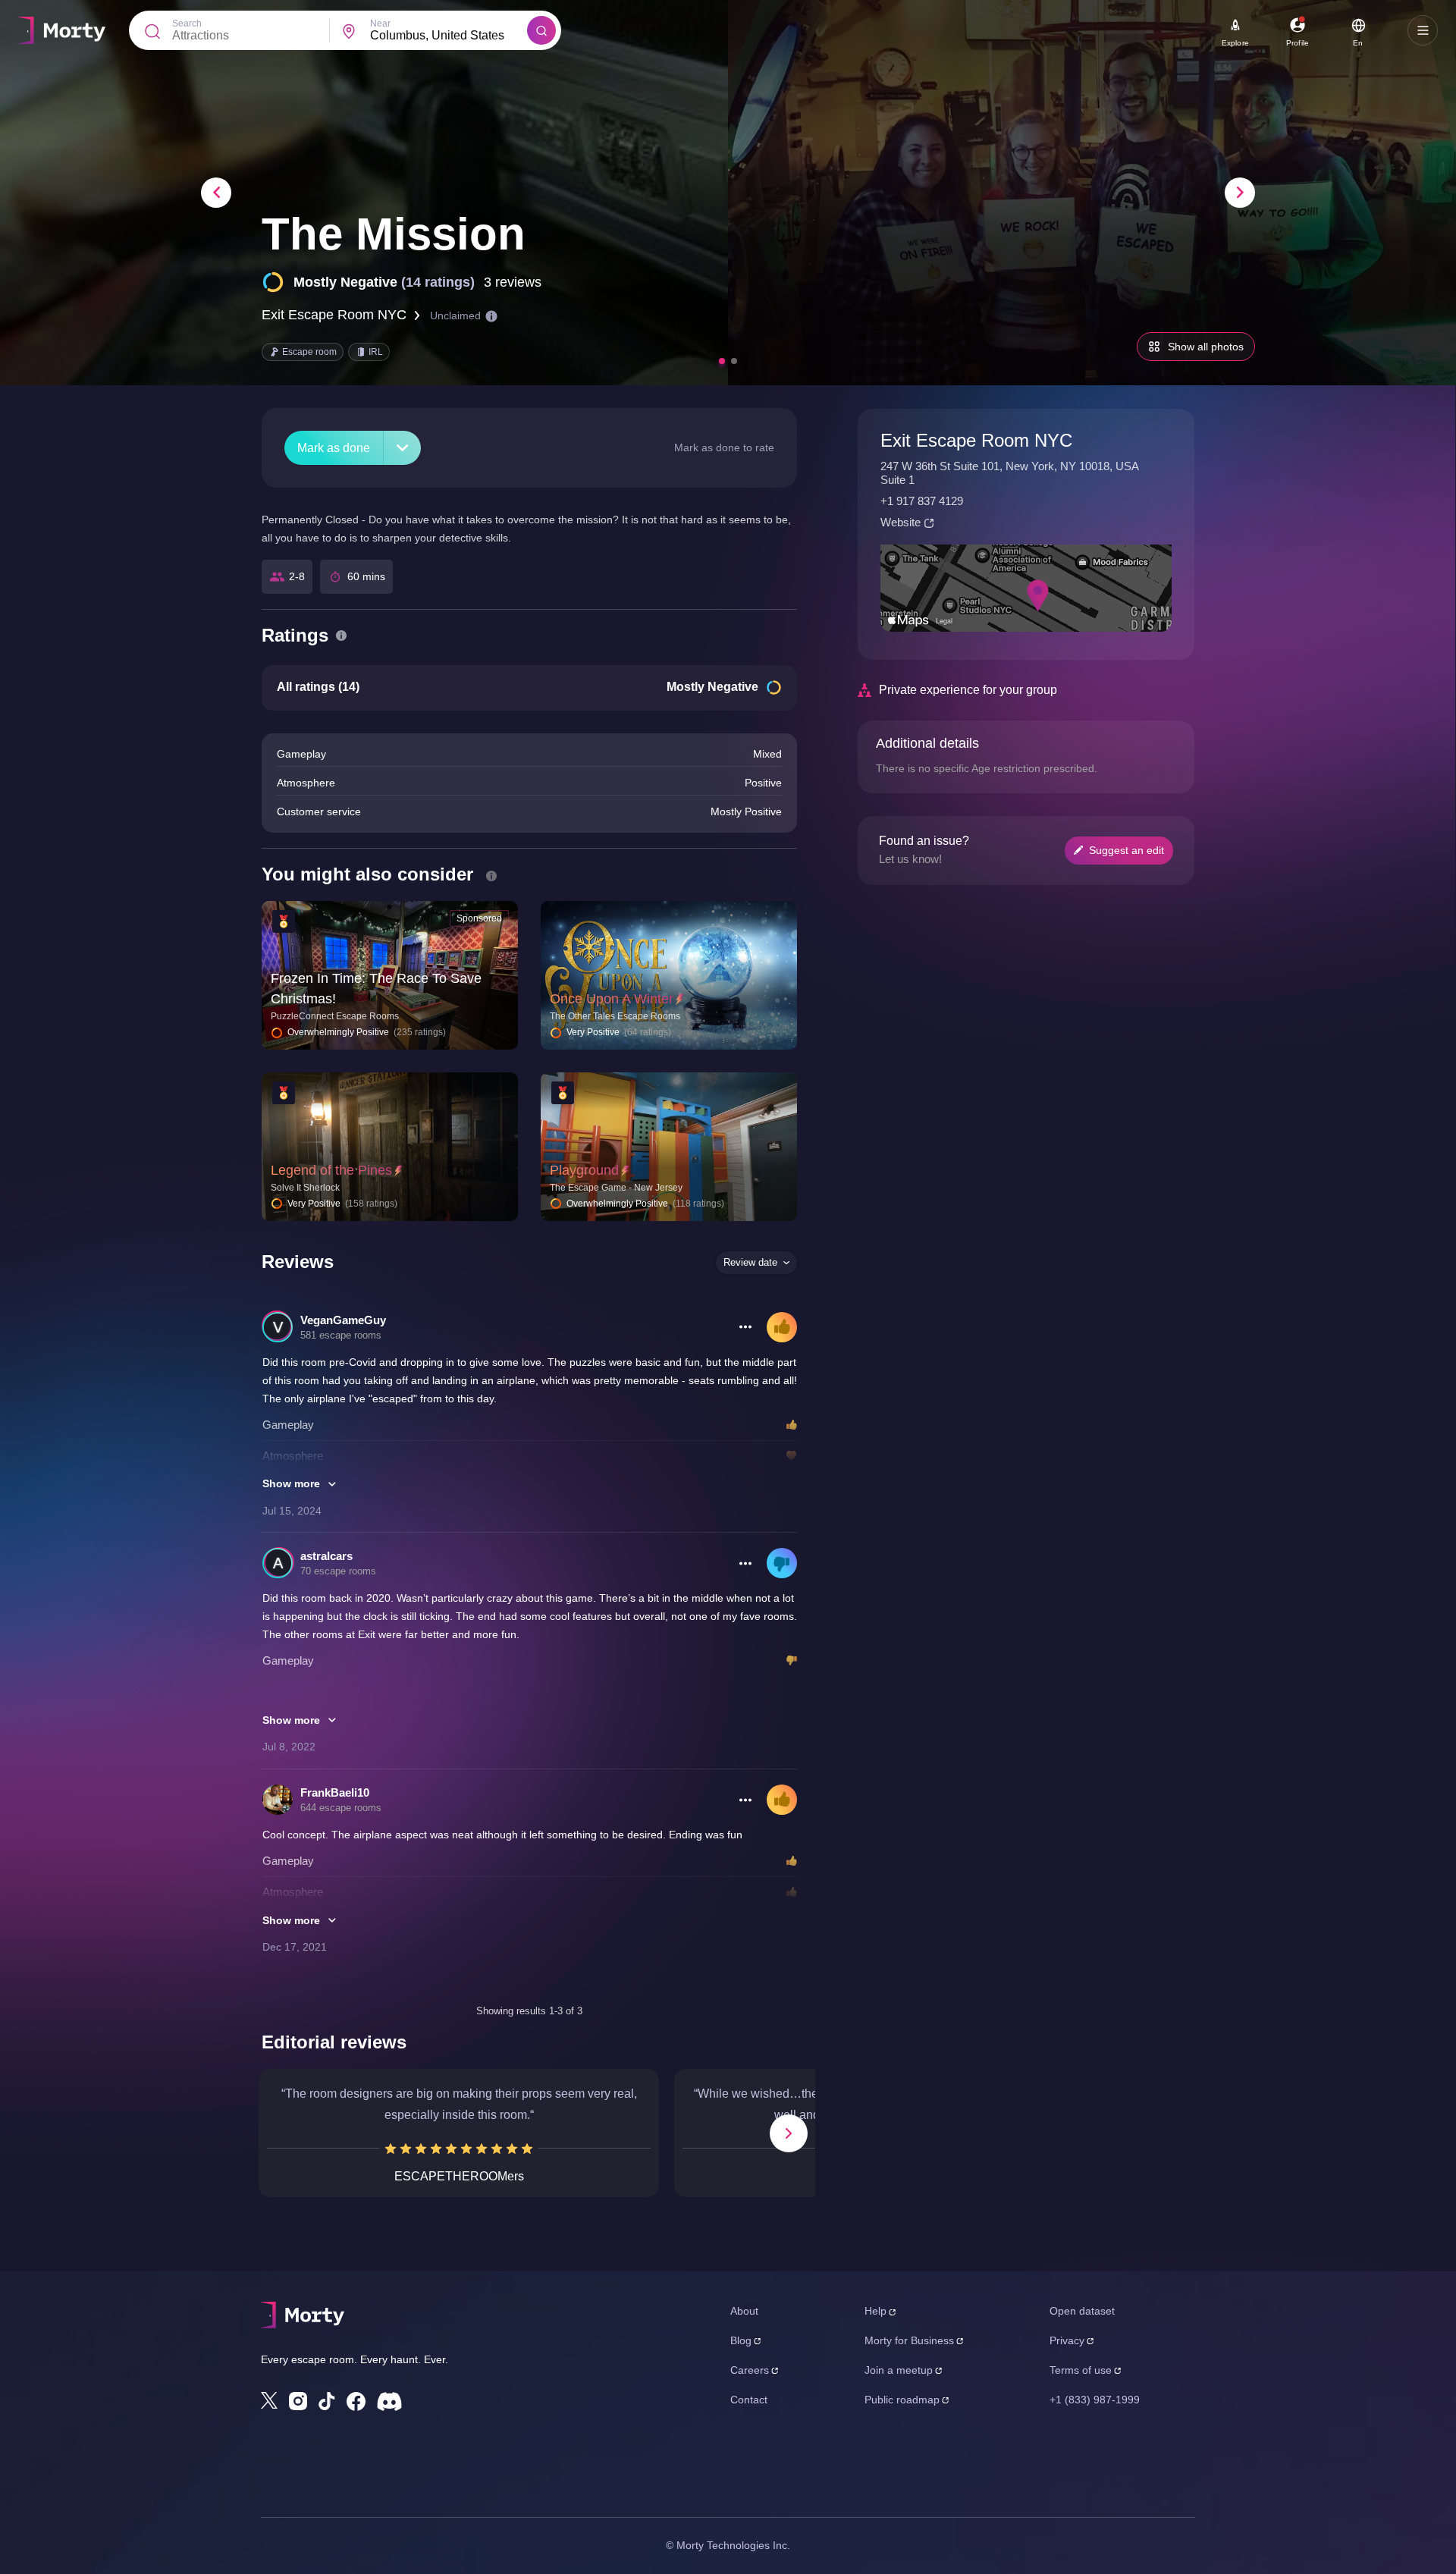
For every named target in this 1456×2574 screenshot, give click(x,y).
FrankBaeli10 (335, 1792)
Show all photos (1206, 347)
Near (380, 24)
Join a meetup (899, 2370)
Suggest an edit (1127, 850)
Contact (749, 2400)
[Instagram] (298, 2401)
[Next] (1240, 193)
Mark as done (334, 448)
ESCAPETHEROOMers (459, 2176)
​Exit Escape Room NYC (334, 315)
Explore (1235, 43)
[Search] (541, 30)
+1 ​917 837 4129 (922, 501)
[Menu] (1423, 30)
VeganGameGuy (343, 1320)
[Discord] (389, 2401)
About (744, 2311)
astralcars (326, 1556)
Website (901, 522)
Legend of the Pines (331, 1170)
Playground (584, 1170)
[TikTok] (327, 2401)
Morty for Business (909, 2340)
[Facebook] (356, 2401)
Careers (750, 2370)
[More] (402, 448)
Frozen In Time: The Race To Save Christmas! (376, 989)
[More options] (745, 1327)
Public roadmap (902, 2400)
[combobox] (449, 36)
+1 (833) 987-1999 (1095, 2400)
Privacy (1067, 2340)
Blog (741, 2340)
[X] (269, 2400)
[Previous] (216, 193)
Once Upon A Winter (612, 999)
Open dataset (1082, 2311)
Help (875, 2311)
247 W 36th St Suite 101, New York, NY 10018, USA (1010, 466)
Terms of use (1081, 2370)
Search (187, 24)
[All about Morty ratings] (341, 636)
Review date (750, 1262)
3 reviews (513, 282)
